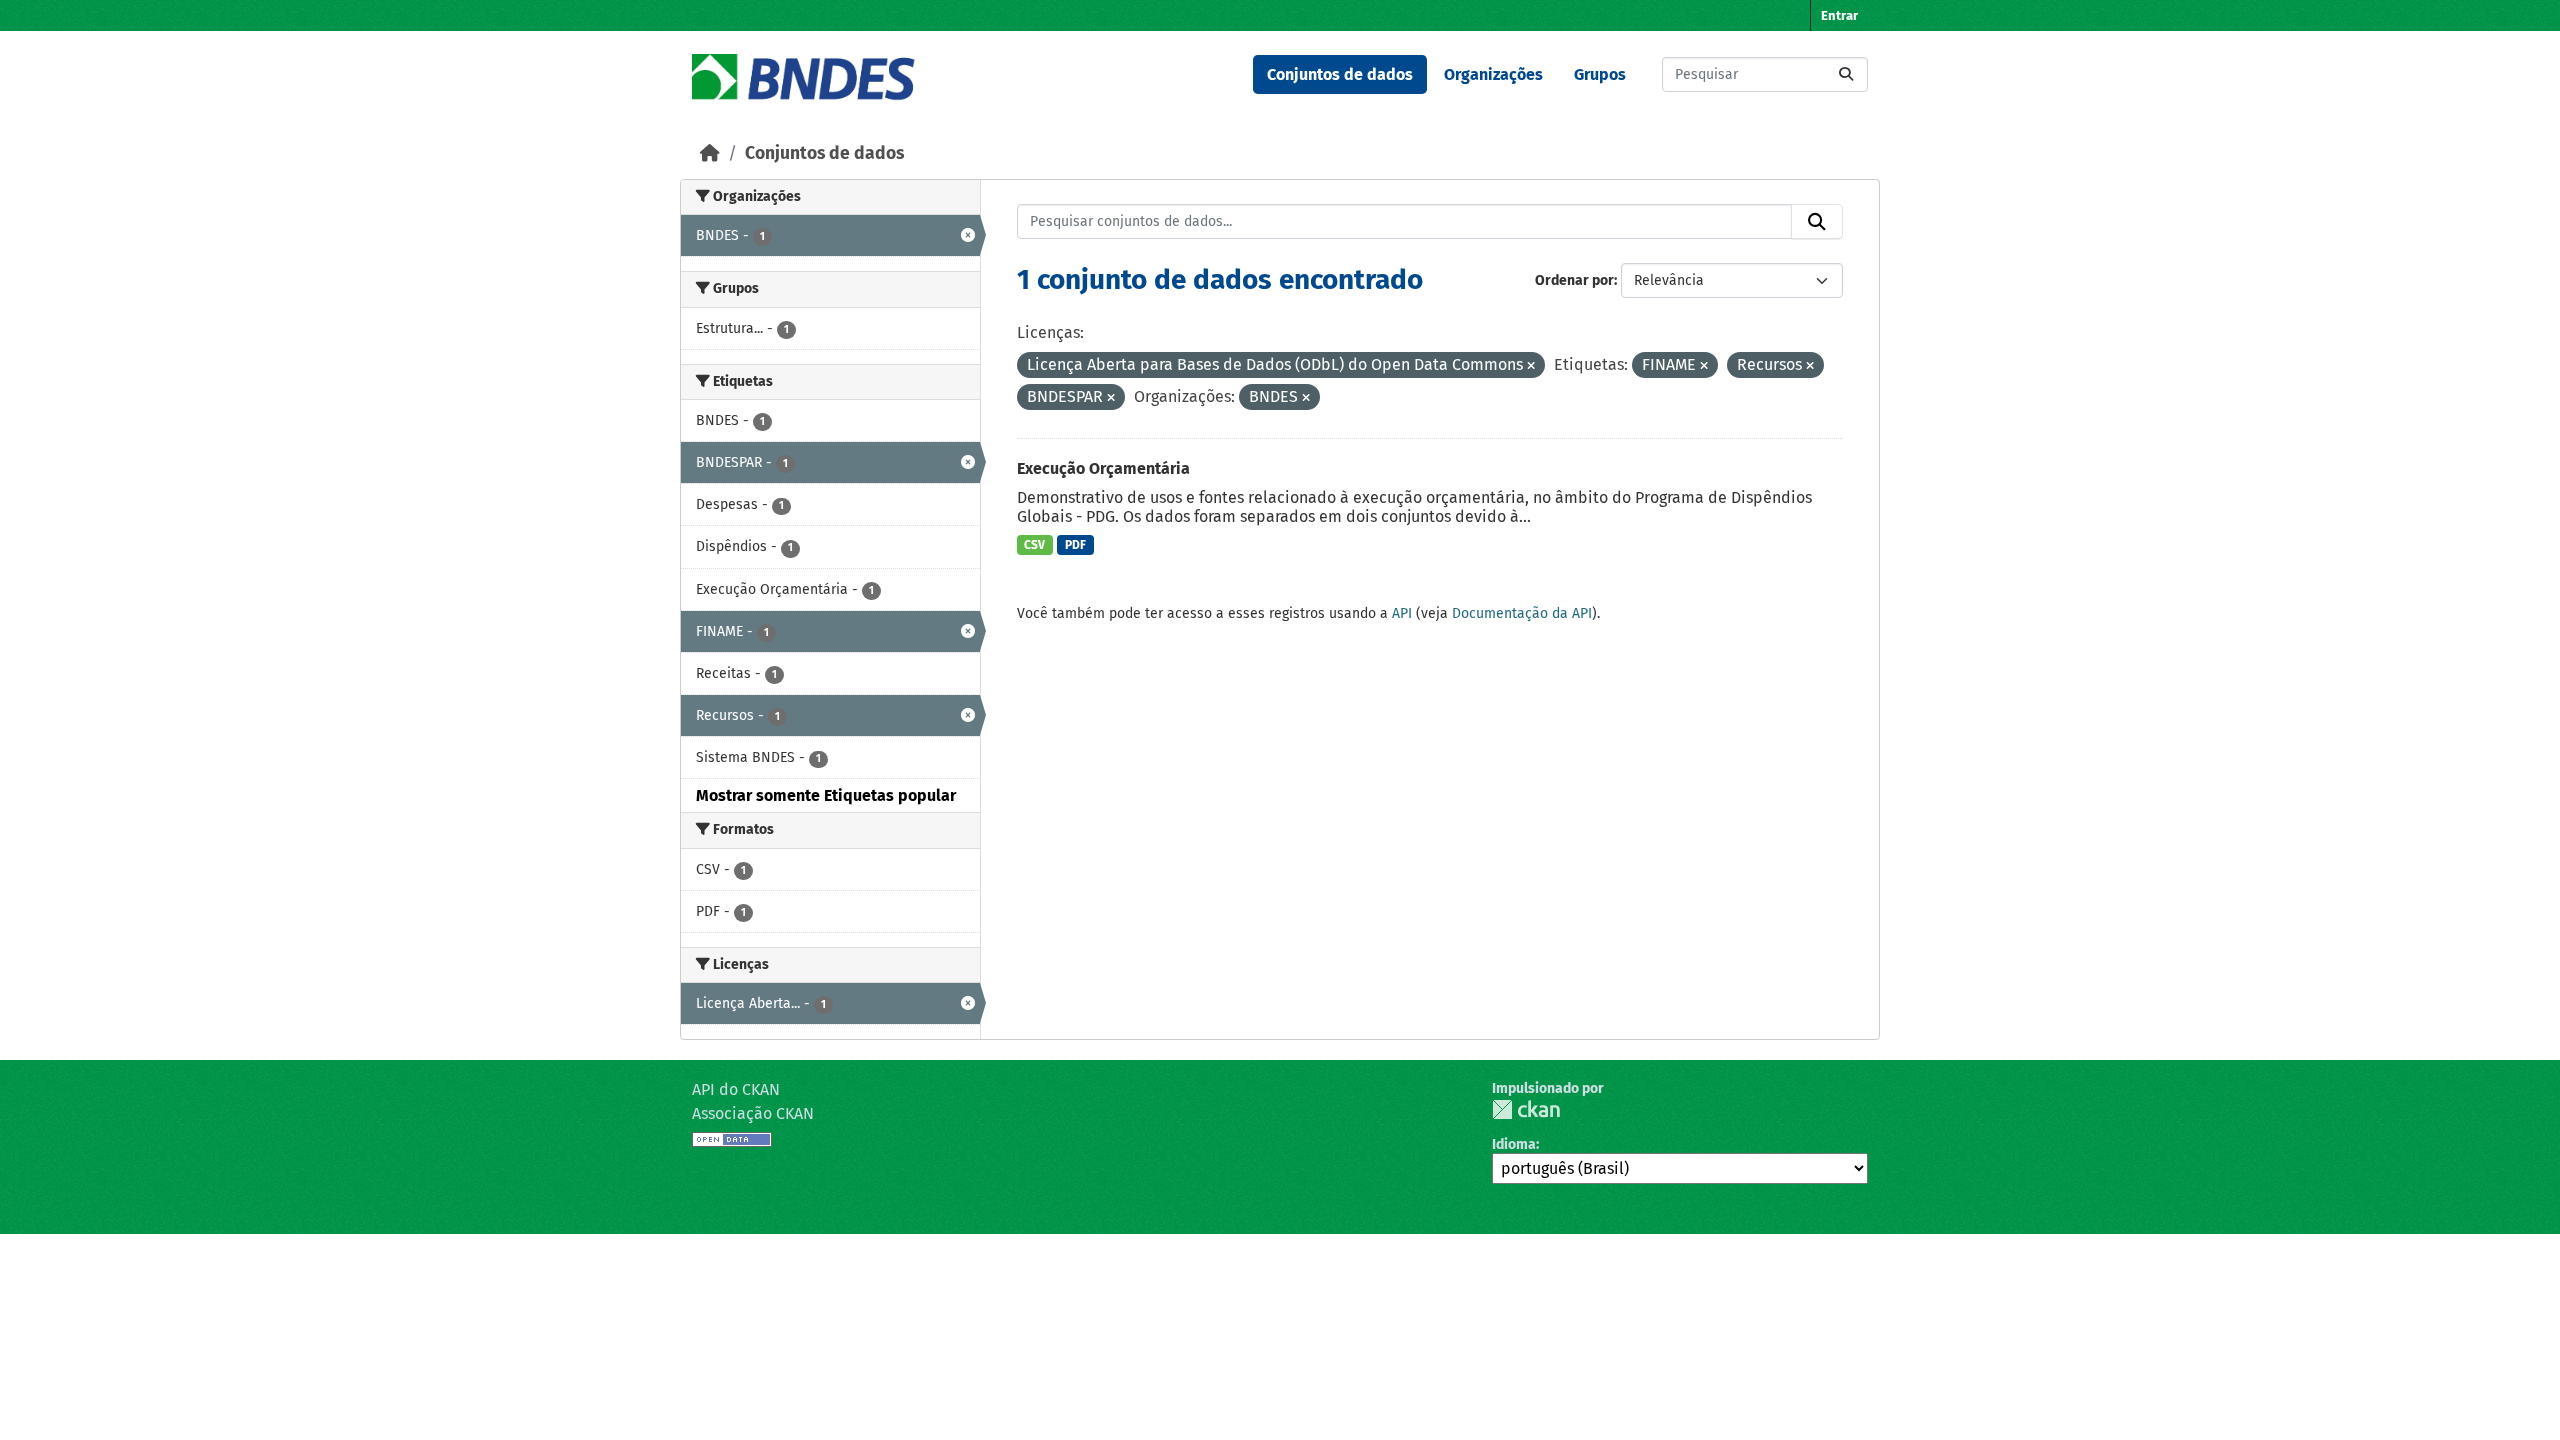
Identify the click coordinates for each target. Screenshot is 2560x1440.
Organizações (1493, 74)
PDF (1075, 545)
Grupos (1600, 74)
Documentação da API (1522, 613)
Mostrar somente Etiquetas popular (826, 795)
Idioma (1514, 1144)
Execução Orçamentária (1103, 468)
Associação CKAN (753, 1113)
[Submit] (1846, 74)
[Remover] (1531, 366)
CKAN (1526, 1109)
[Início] (710, 153)
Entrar (1839, 15)
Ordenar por (1574, 280)
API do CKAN (736, 1089)
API (1402, 613)
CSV (1034, 545)
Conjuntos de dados (1340, 74)
